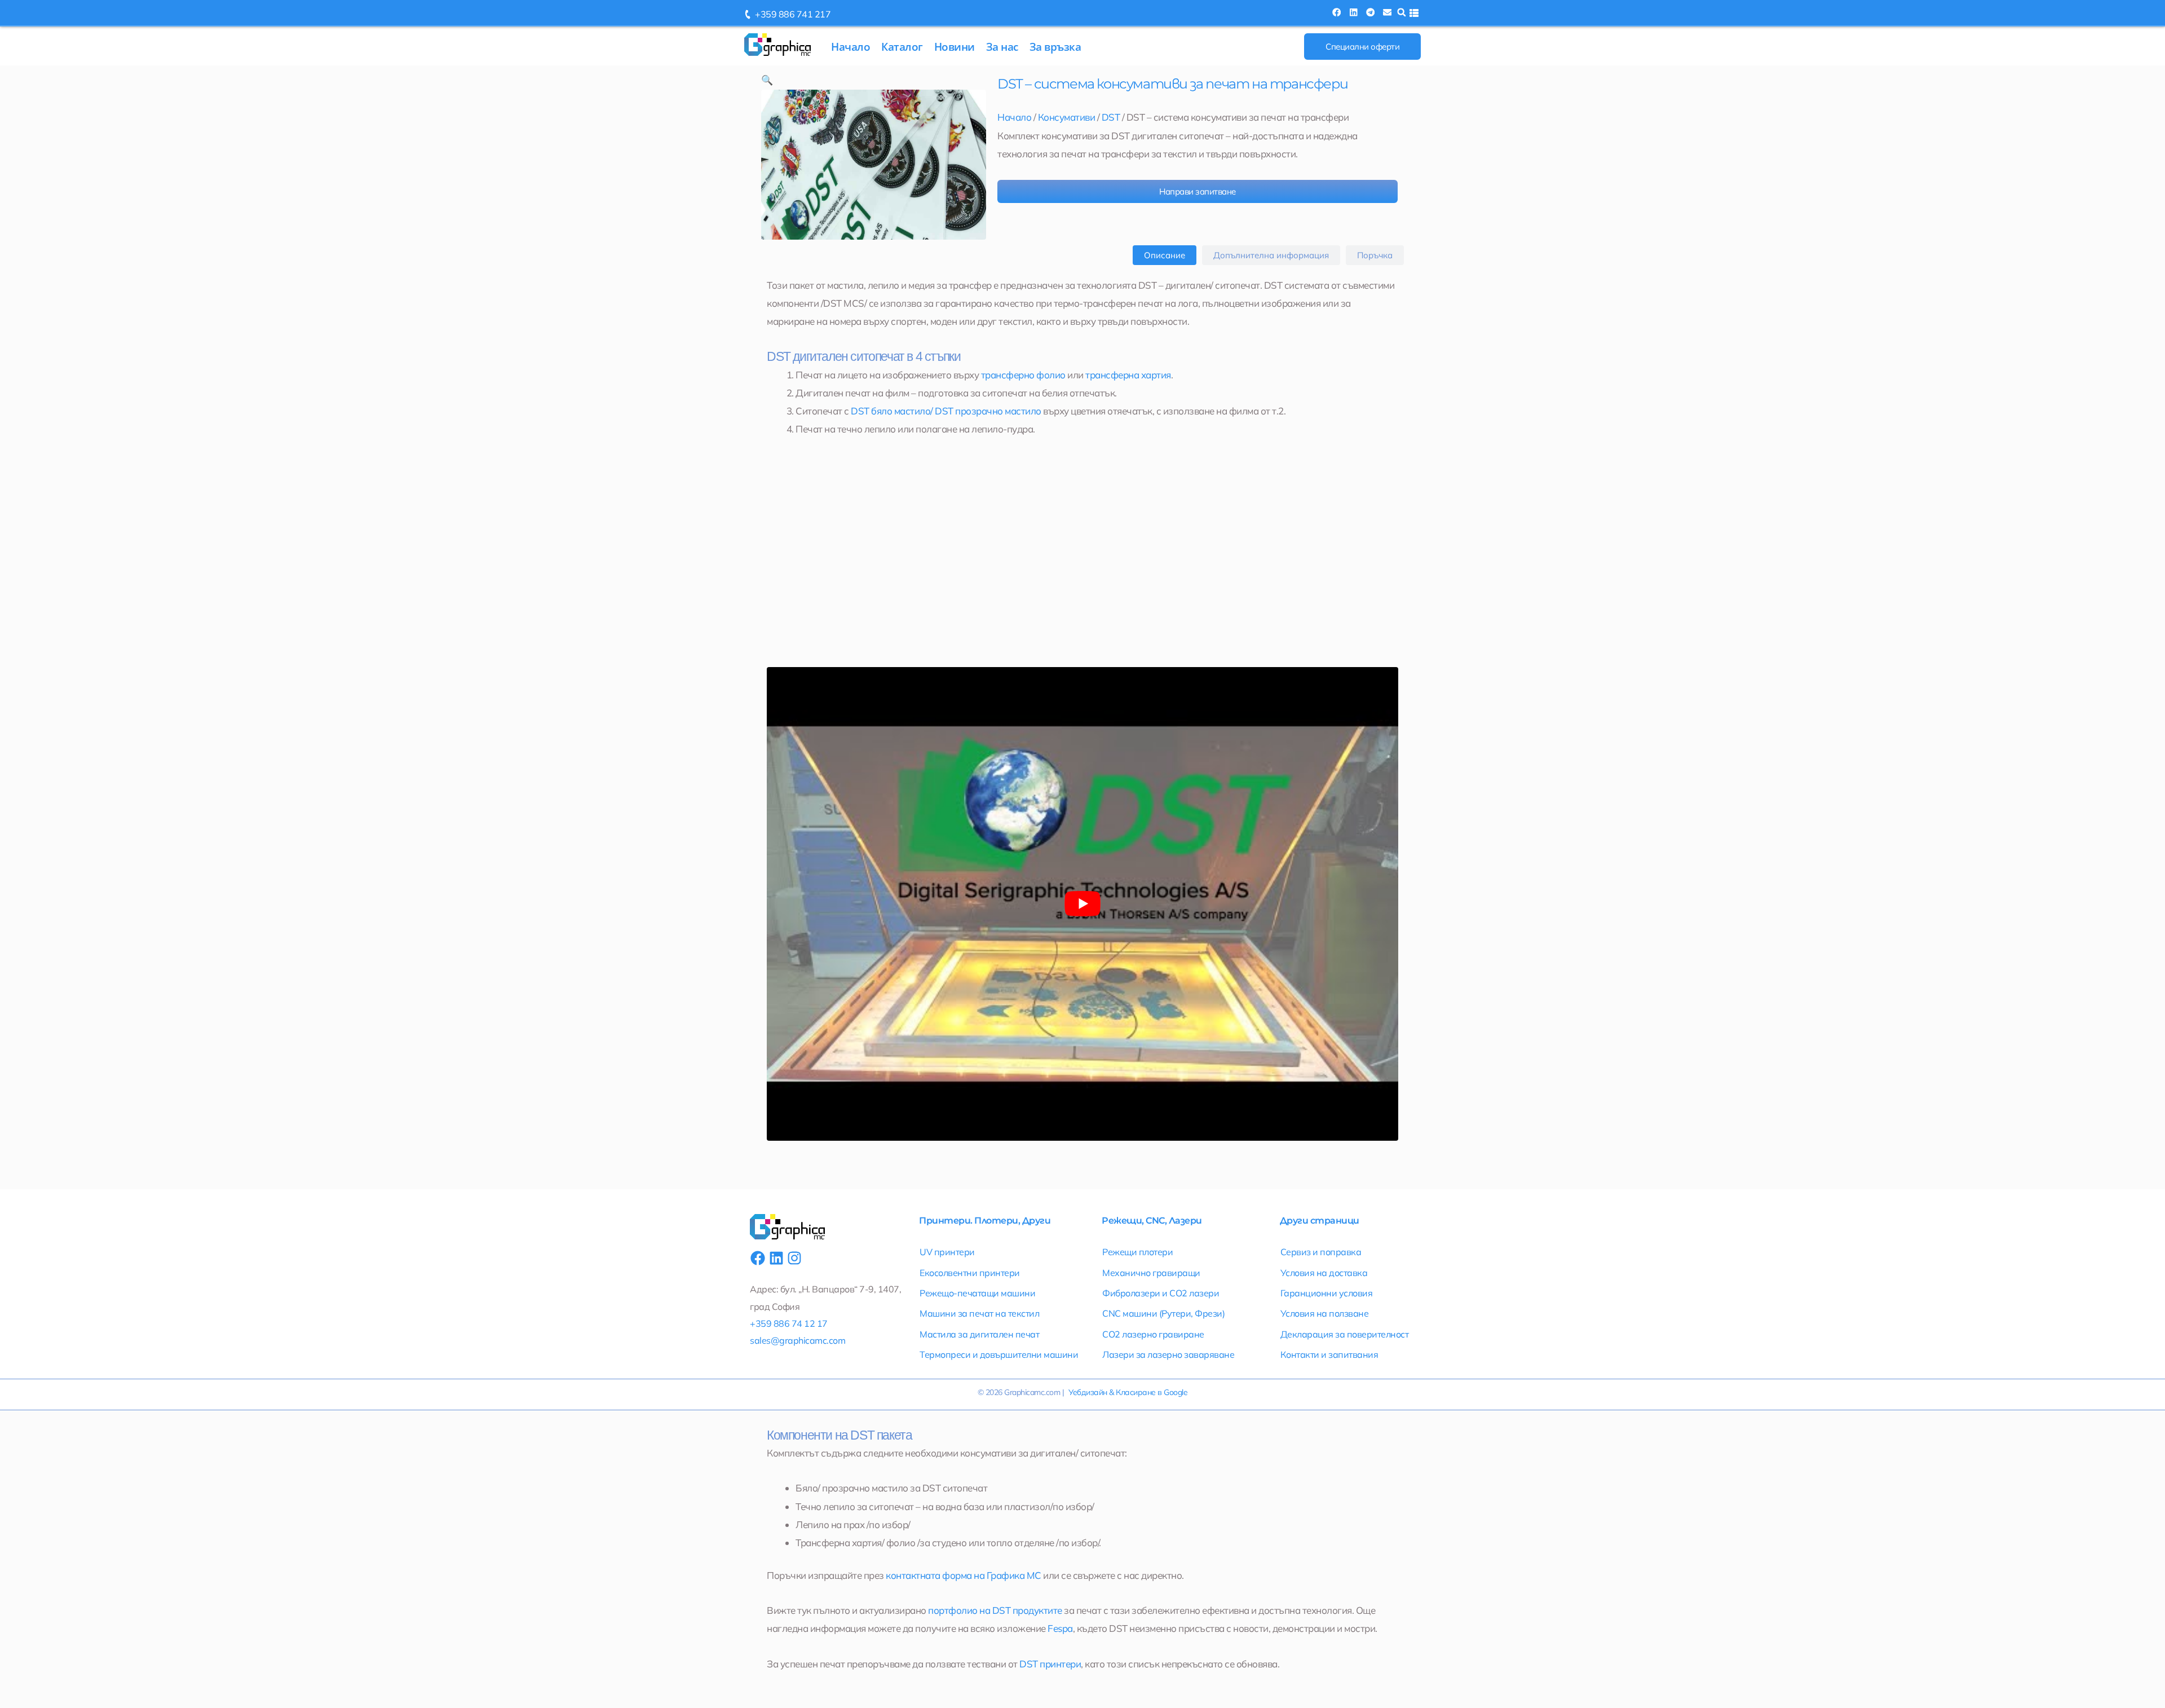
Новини (955, 47)
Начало (850, 47)
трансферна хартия (1128, 375)
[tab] (1165, 255)
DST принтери (1050, 1664)
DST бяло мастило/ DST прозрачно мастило (946, 411)
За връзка (1055, 47)
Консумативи (1067, 117)
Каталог (902, 47)
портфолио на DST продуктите (995, 1610)
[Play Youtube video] (1082, 904)
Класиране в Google (1152, 1392)
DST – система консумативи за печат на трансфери (1172, 84)
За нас (1002, 47)
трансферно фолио (1023, 375)
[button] (1336, 12)
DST (1111, 117)
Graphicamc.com (1032, 1392)
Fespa (1060, 1628)
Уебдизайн (1088, 1392)
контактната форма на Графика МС (964, 1575)
